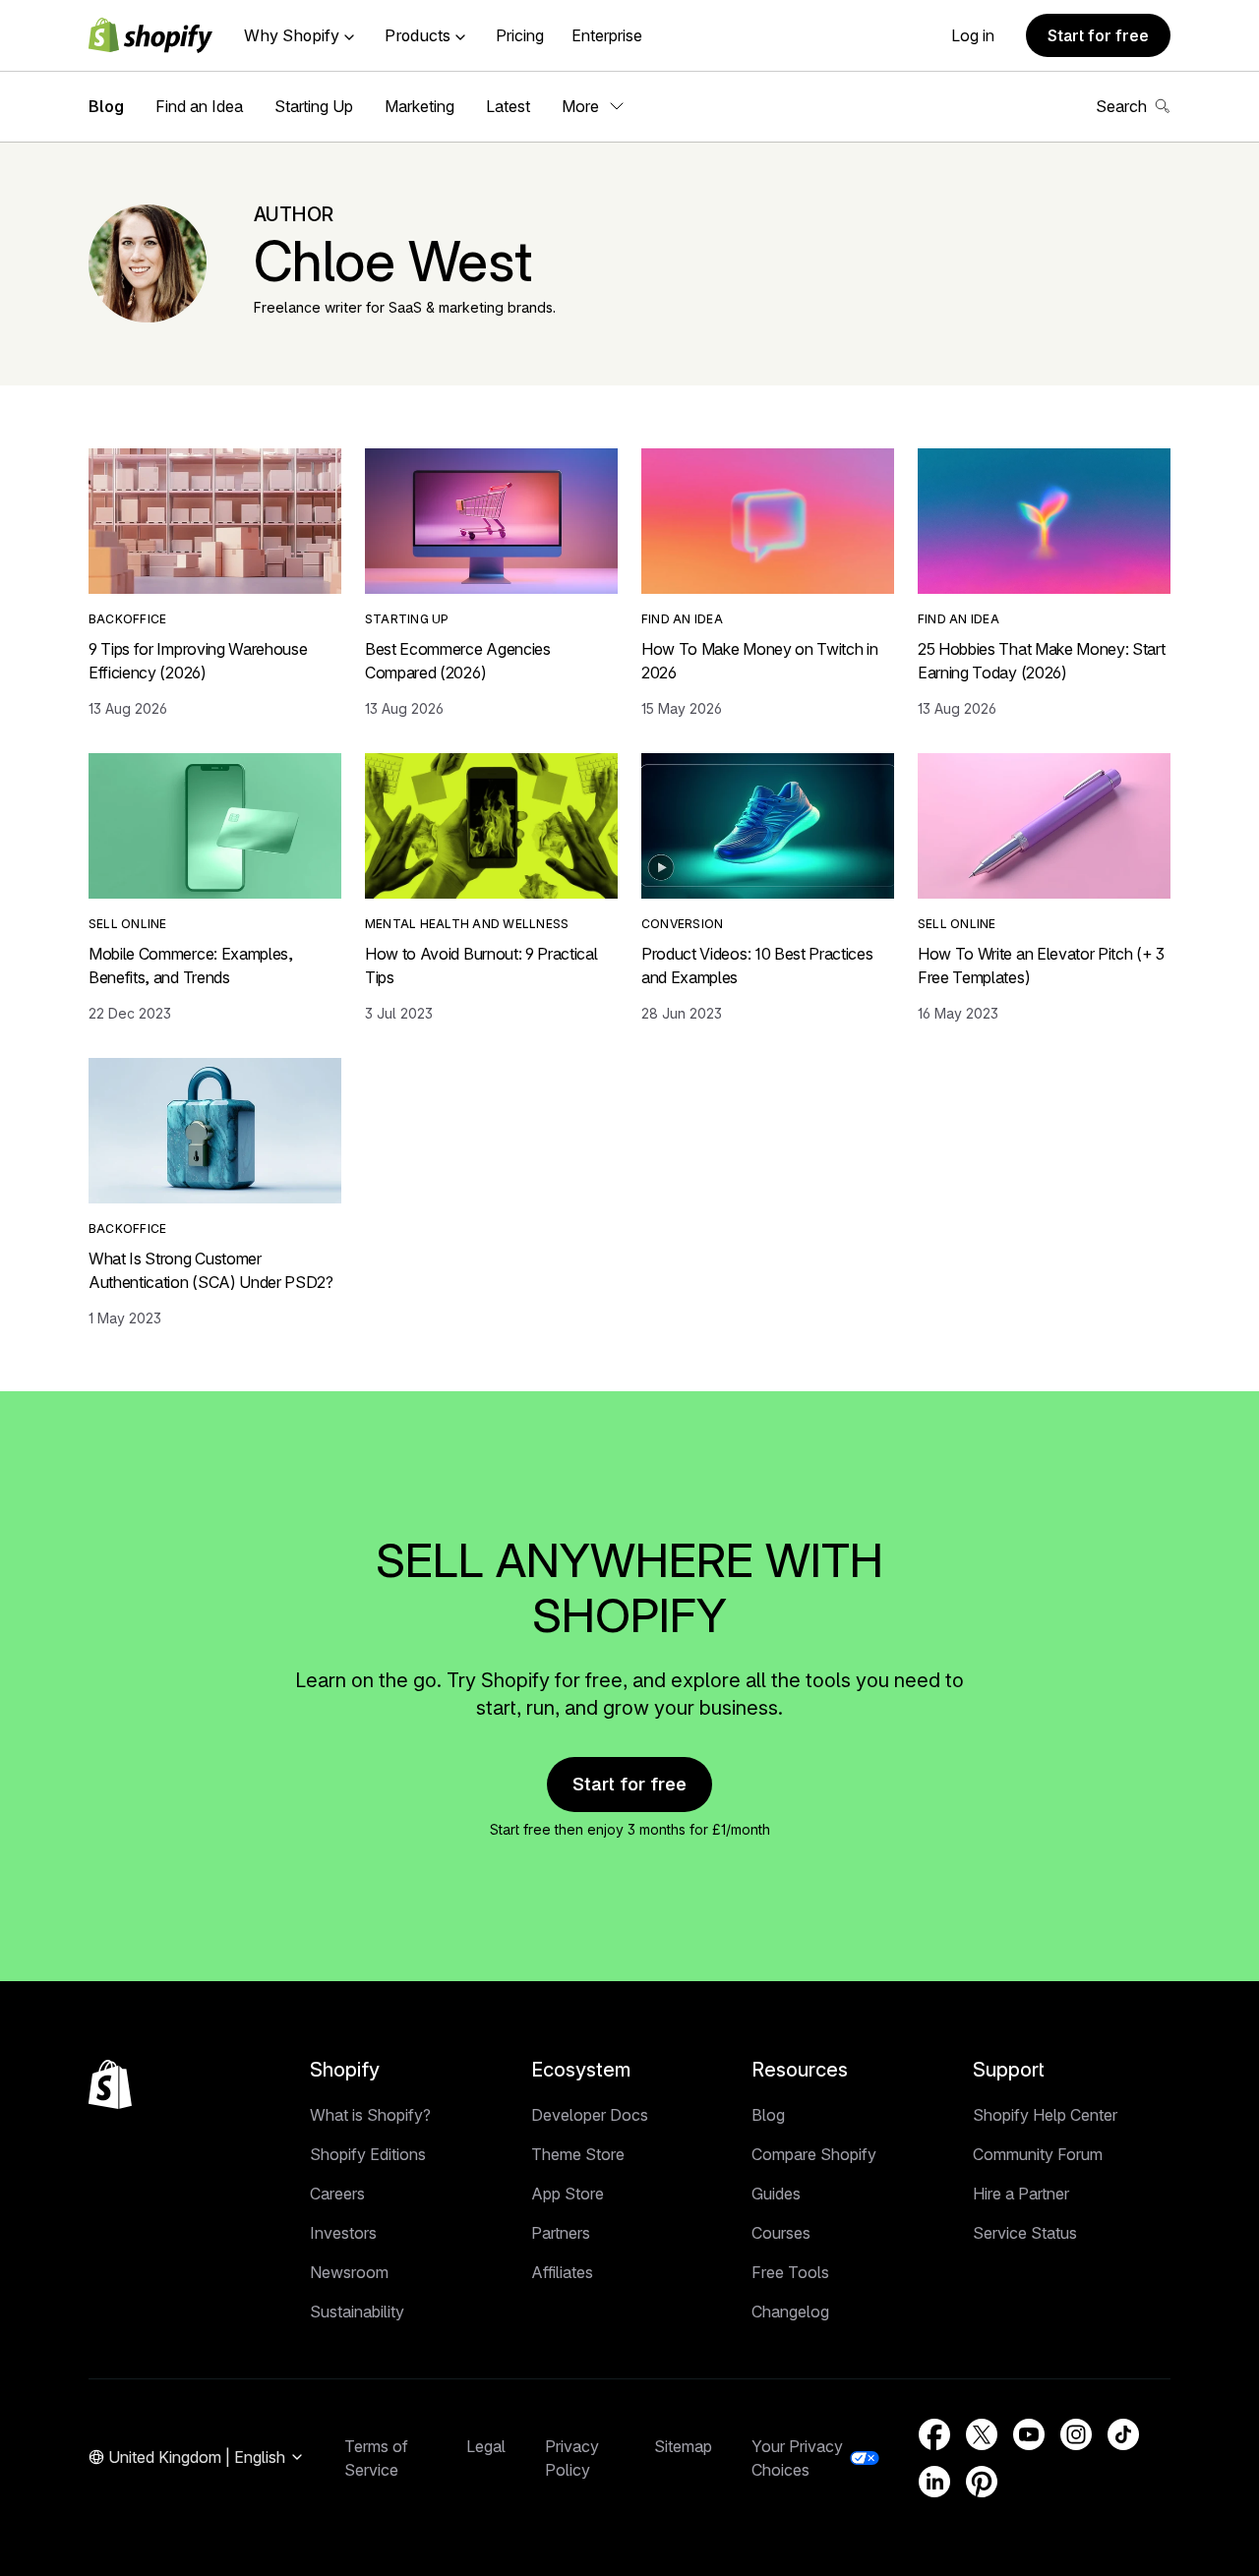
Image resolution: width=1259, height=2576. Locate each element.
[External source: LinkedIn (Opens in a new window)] (934, 2482)
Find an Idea (199, 106)
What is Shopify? (370, 2115)
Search (1121, 106)
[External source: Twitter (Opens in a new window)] (982, 2434)
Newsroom (349, 2272)
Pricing (520, 35)
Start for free (1098, 35)
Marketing (420, 106)
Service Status (1025, 2233)
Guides (776, 2194)
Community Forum (1038, 2154)
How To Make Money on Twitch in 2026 (759, 661)
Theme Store (578, 2154)
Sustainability (357, 2312)
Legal (486, 2446)
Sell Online (128, 924)
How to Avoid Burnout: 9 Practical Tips (481, 966)
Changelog (790, 2312)
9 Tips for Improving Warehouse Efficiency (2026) (198, 661)
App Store (568, 2194)
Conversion (682, 924)
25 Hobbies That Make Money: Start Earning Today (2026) (1041, 661)
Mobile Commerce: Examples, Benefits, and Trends (191, 966)
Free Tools (790, 2272)
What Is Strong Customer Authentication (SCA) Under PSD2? (211, 1270)
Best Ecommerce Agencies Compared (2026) (458, 661)
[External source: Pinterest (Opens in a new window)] (982, 2482)
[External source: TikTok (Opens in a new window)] (1123, 2434)
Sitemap (683, 2446)
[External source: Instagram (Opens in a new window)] (1076, 2434)
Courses (781, 2233)
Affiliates (562, 2272)
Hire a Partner (1021, 2194)
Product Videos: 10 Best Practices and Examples (757, 966)
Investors (343, 2233)
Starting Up (314, 106)
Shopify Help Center (1045, 2115)
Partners (561, 2233)
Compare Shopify (814, 2154)
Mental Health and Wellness (467, 924)
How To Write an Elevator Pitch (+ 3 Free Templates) (1041, 966)
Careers (337, 2194)
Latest (508, 106)
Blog (106, 106)
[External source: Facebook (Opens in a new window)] (934, 2434)
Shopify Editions (368, 2154)
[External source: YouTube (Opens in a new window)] (1029, 2434)
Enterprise (607, 35)
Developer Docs (590, 2115)
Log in (973, 35)
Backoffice (127, 619)
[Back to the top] (110, 2084)
